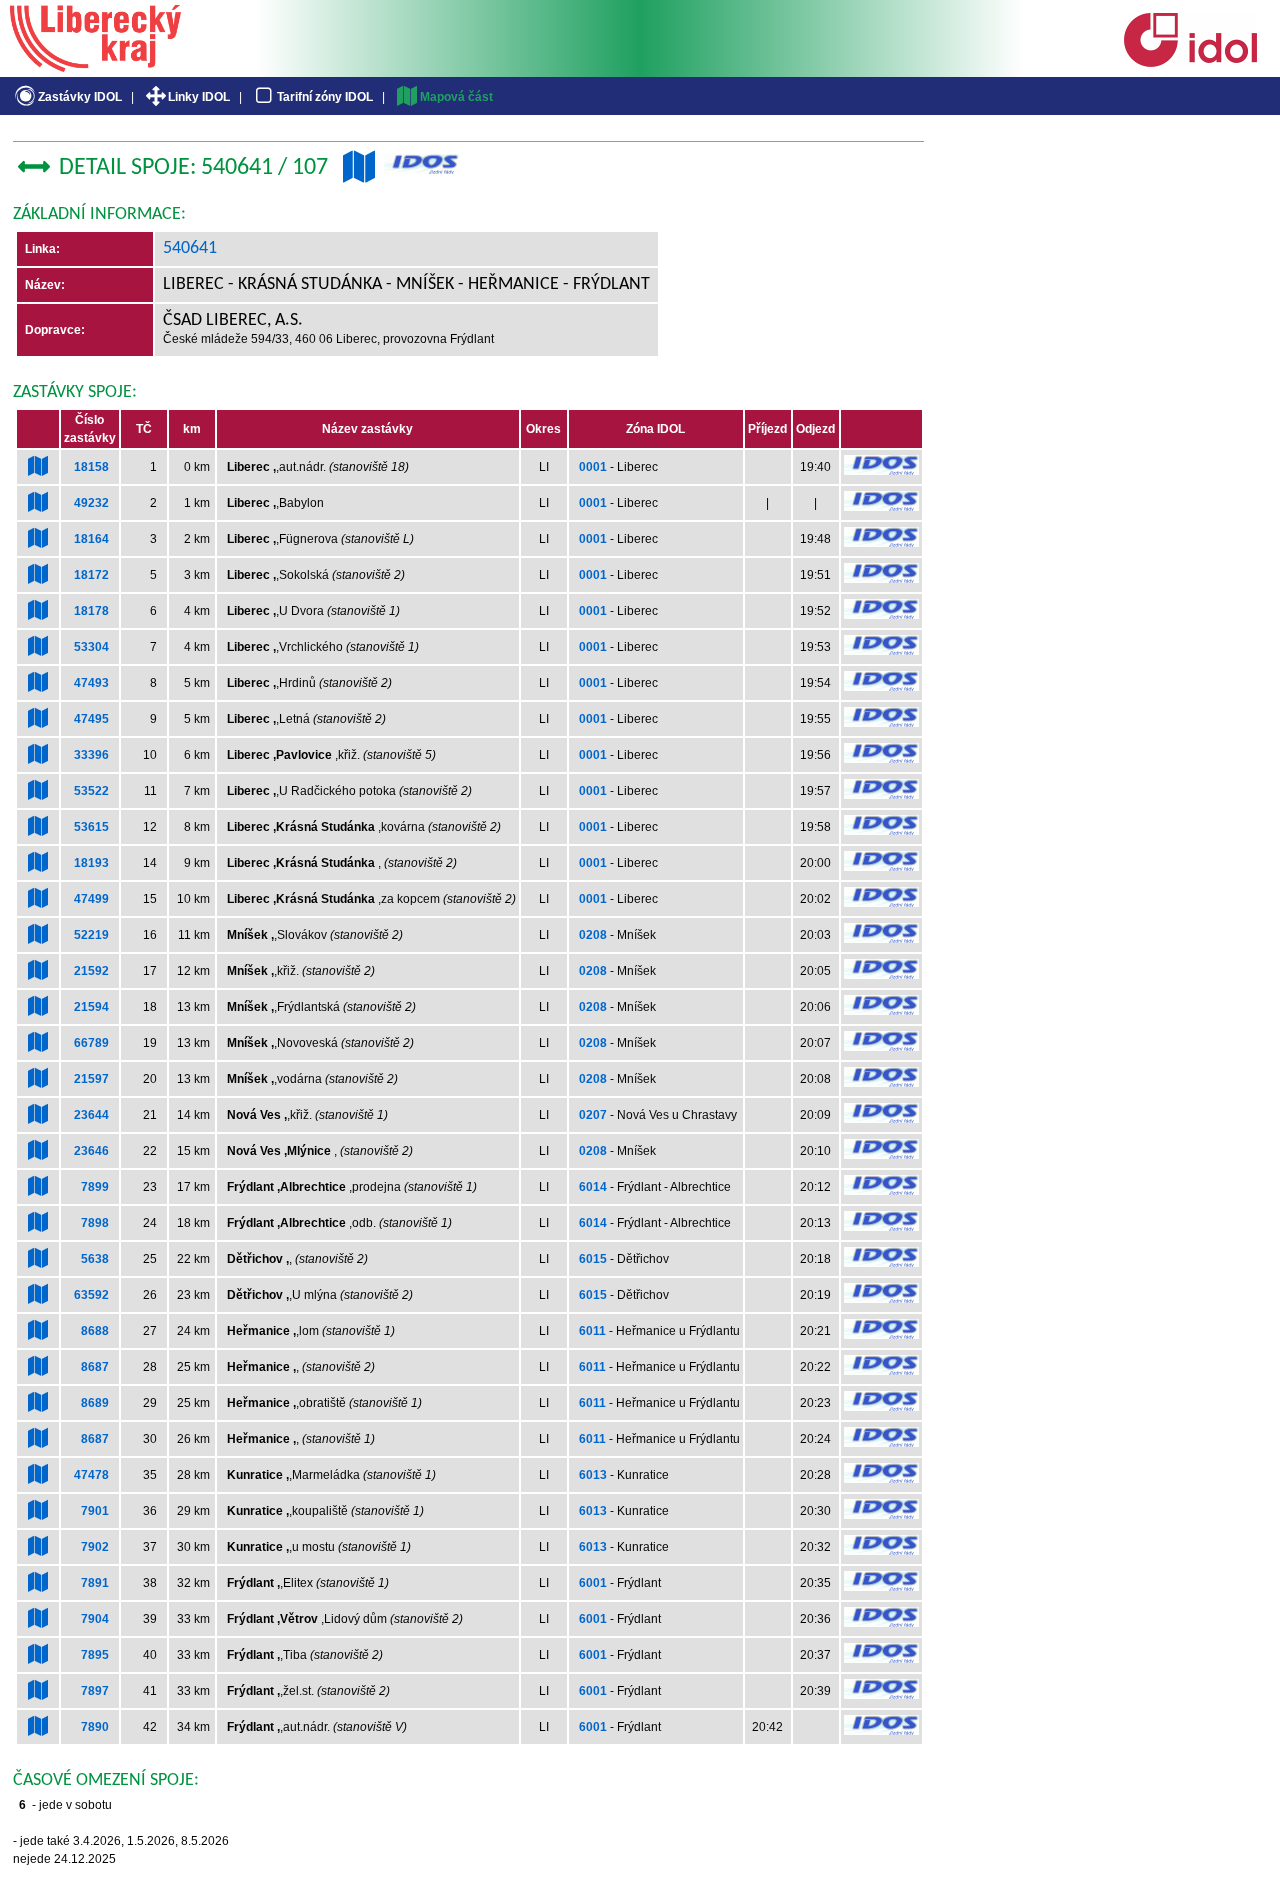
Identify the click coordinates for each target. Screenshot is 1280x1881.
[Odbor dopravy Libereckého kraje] (95, 65)
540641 (190, 248)
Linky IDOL (199, 97)
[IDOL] (1190, 63)
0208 (593, 935)
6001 (593, 1583)
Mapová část (456, 97)
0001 (593, 467)
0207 (593, 1115)
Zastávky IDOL (80, 97)
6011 (592, 1331)
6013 (593, 1475)
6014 (593, 1187)
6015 (593, 1259)
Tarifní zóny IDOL (325, 97)
